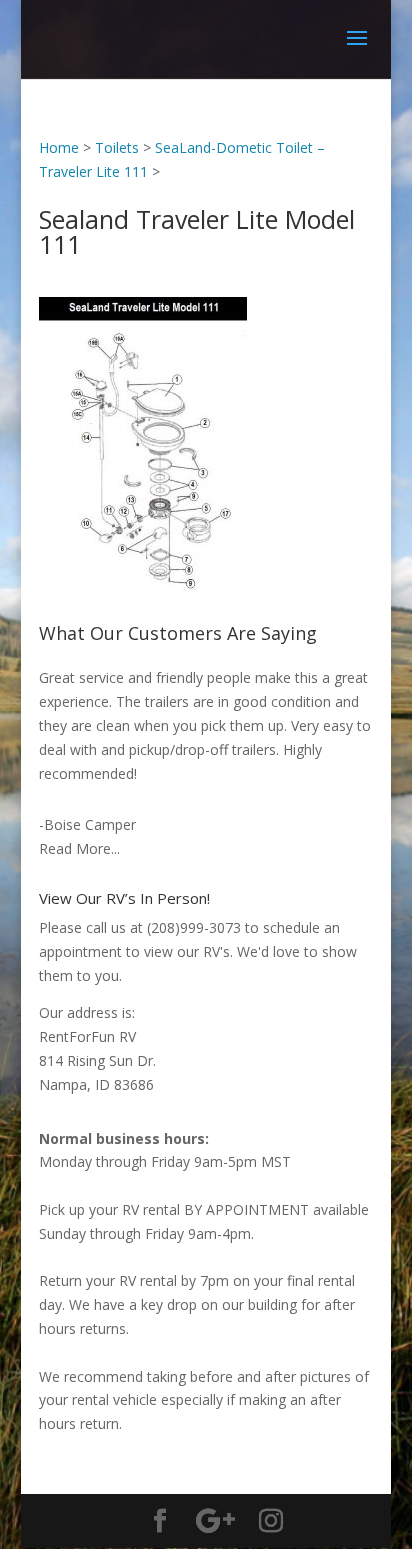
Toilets (117, 147)
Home (59, 147)
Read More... (79, 848)
